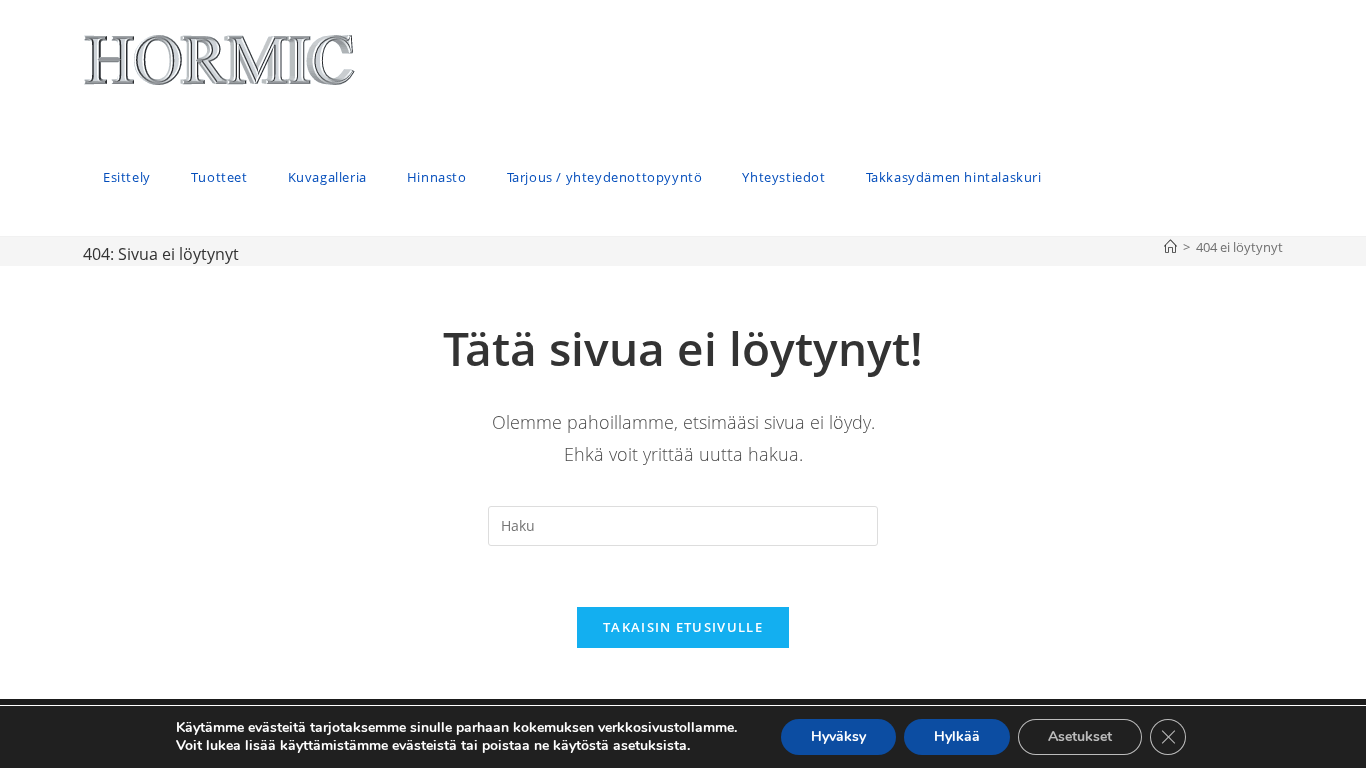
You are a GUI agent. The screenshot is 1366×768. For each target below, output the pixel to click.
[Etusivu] (1170, 247)
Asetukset (1080, 736)
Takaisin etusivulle (683, 627)
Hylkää (957, 736)
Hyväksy (838, 736)
